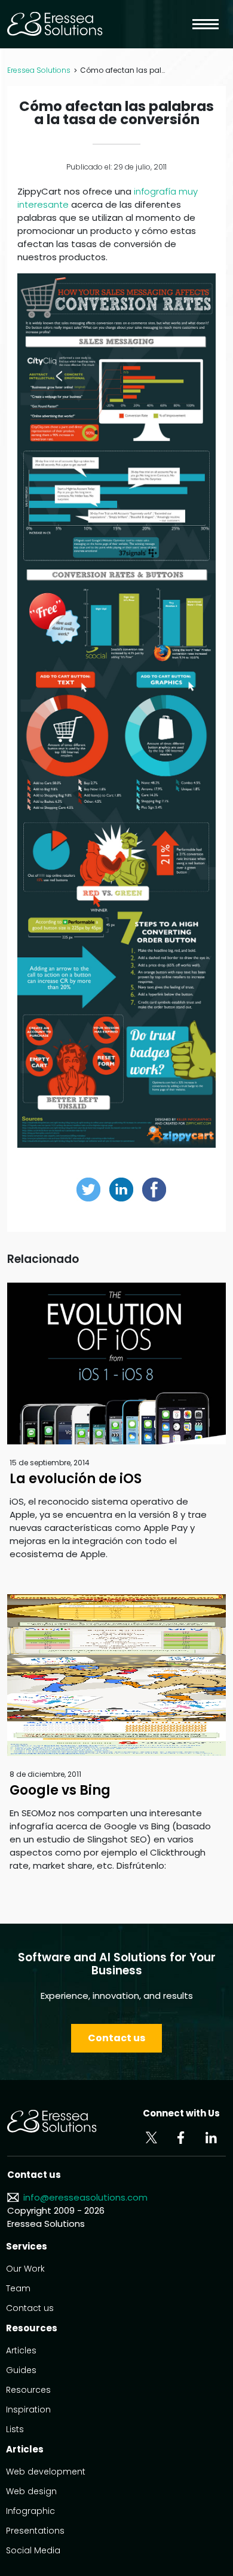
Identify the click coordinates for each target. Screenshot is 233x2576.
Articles (21, 2350)
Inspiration (28, 2409)
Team (18, 2288)
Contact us (116, 2038)
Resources (28, 2390)
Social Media (33, 2550)
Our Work (25, 2269)
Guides (21, 2370)
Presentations (35, 2531)
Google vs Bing (60, 1790)
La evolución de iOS (76, 1479)
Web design (31, 2491)
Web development (46, 2472)
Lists (15, 2429)
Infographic (30, 2511)
